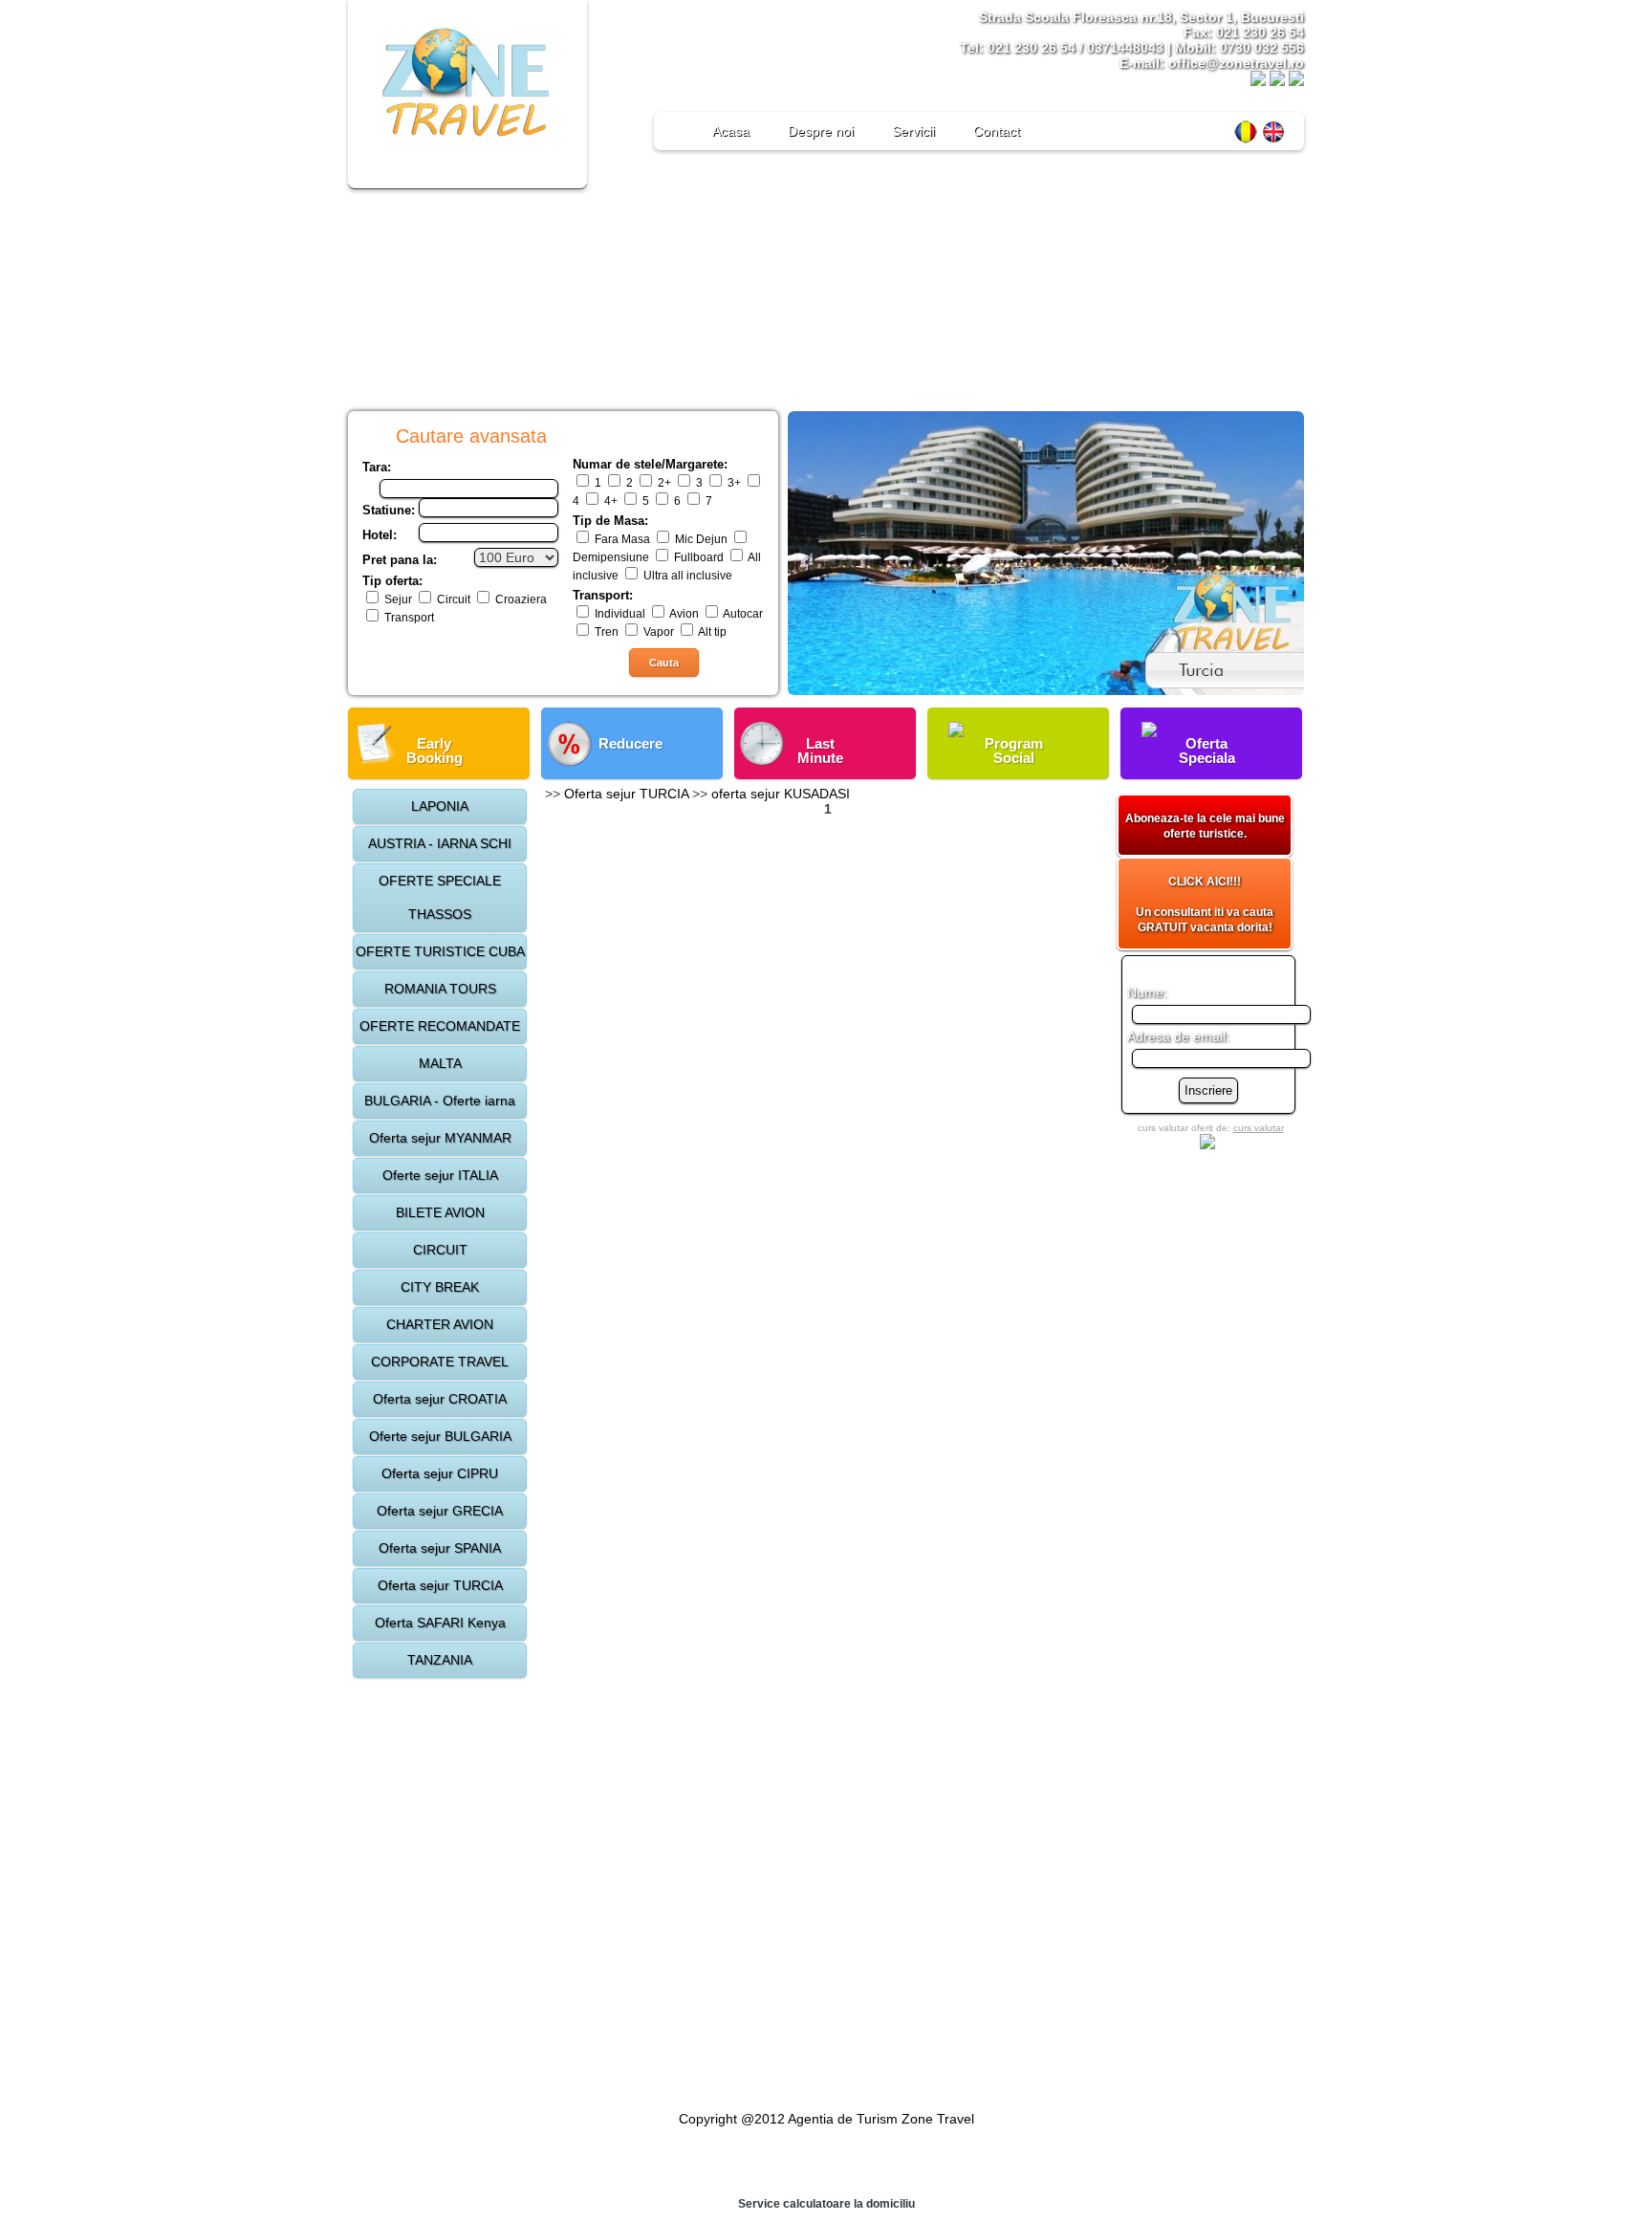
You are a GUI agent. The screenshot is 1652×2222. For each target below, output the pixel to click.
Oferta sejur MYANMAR (440, 1138)
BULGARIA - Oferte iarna (440, 1100)
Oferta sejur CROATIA (440, 1399)
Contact (997, 131)
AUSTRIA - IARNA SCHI (440, 843)
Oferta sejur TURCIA (440, 1585)
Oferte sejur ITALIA (440, 1175)
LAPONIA (440, 806)
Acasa (731, 131)
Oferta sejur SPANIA (440, 1548)
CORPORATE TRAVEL (440, 1362)
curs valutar (1259, 1128)
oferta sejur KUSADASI (781, 794)
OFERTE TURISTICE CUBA (440, 951)
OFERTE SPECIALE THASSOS (440, 897)
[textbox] (469, 489)
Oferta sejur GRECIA (440, 1511)
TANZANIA (440, 1660)
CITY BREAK (440, 1287)
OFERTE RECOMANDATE (440, 1026)
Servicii (913, 131)
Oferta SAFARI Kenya (440, 1623)
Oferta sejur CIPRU (440, 1473)
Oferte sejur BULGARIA (440, 1436)
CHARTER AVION (440, 1324)
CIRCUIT (440, 1250)
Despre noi (821, 131)
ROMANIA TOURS (440, 989)
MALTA (440, 1063)
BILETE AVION (440, 1212)
